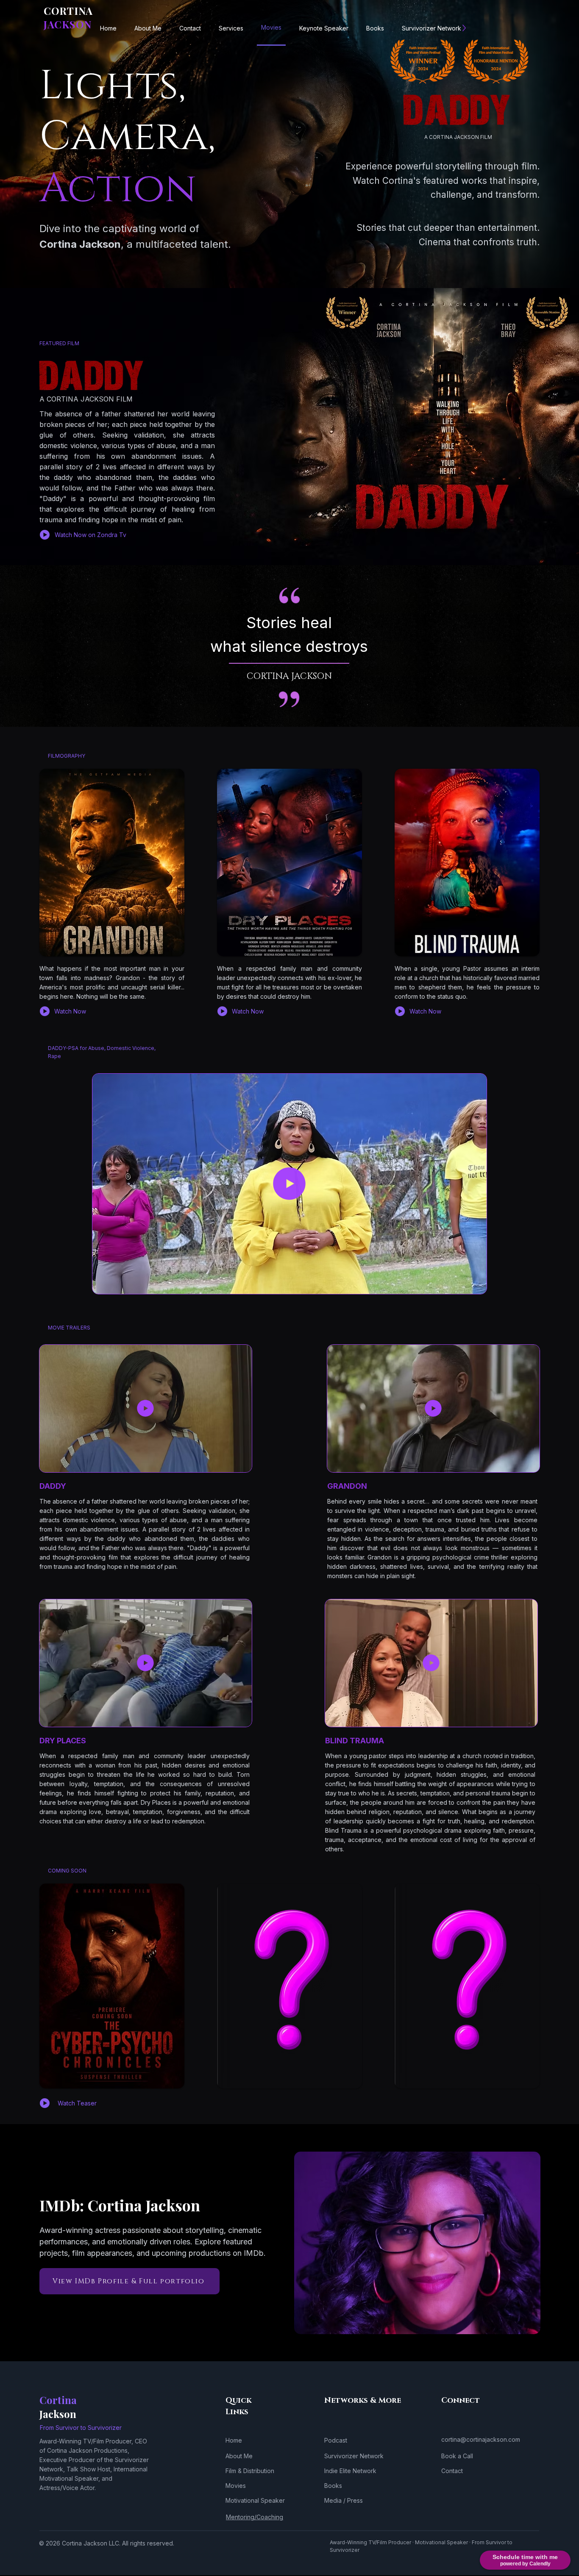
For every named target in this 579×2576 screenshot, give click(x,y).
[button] (476, 1285)
